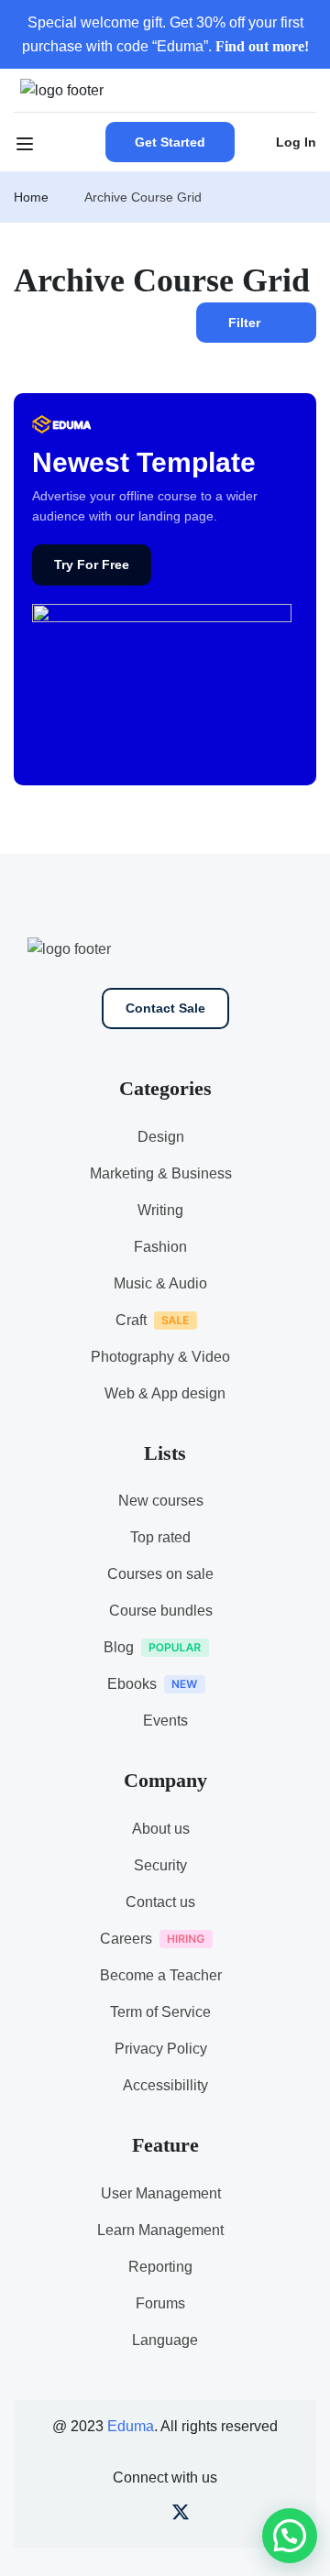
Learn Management (160, 2230)
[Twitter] (181, 2516)
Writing (160, 1210)
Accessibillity (165, 2085)
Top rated (160, 1537)
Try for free (92, 565)
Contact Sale (165, 1008)
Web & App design (165, 1393)
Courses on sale (160, 1574)
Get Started (170, 142)
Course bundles (161, 1611)
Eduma (131, 2426)
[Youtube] (120, 2516)
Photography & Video (160, 1357)
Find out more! (262, 46)
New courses (161, 1501)
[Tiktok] (211, 2516)
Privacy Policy (161, 2049)
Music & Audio (160, 1283)
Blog (119, 1647)
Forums (160, 2303)
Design (161, 1137)
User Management (161, 2193)
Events (165, 1721)
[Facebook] (89, 2516)
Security (160, 1865)
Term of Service (160, 2012)
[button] (290, 2536)
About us (161, 1829)
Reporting (160, 2267)
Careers (126, 1939)
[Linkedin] (242, 2516)
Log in (296, 142)
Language (165, 2340)
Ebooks (132, 1684)
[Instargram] (150, 2516)
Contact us (160, 1902)
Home (31, 197)
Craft (131, 1320)
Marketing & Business (161, 1173)
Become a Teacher (161, 1975)
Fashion (160, 1247)
